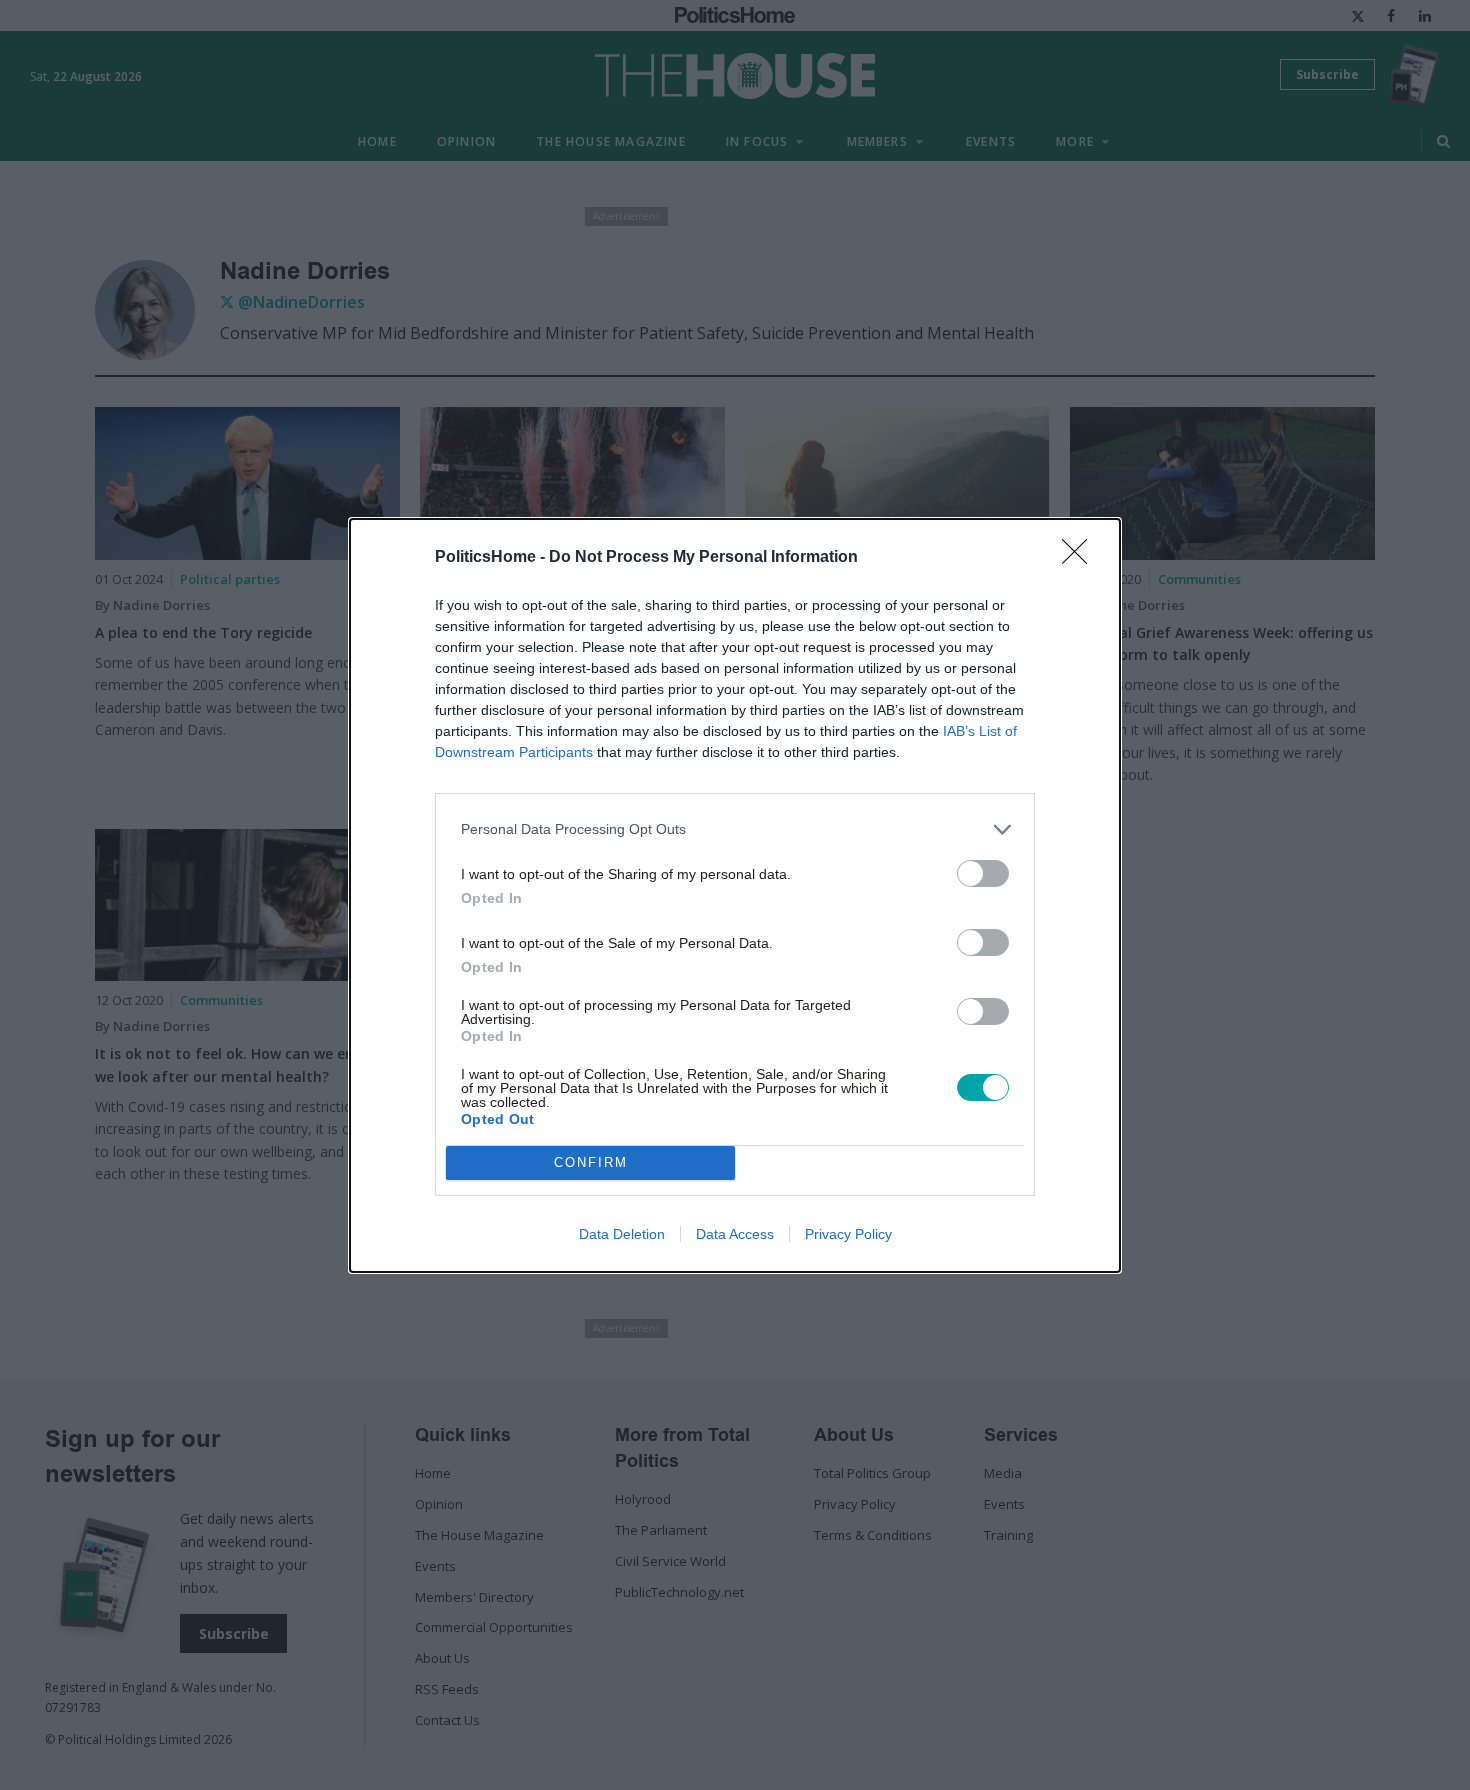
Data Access (735, 1234)
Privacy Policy (848, 1234)
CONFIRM (591, 1162)
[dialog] (735, 895)
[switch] (983, 873)
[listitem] (735, 829)
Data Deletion (622, 1234)
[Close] (1081, 558)
